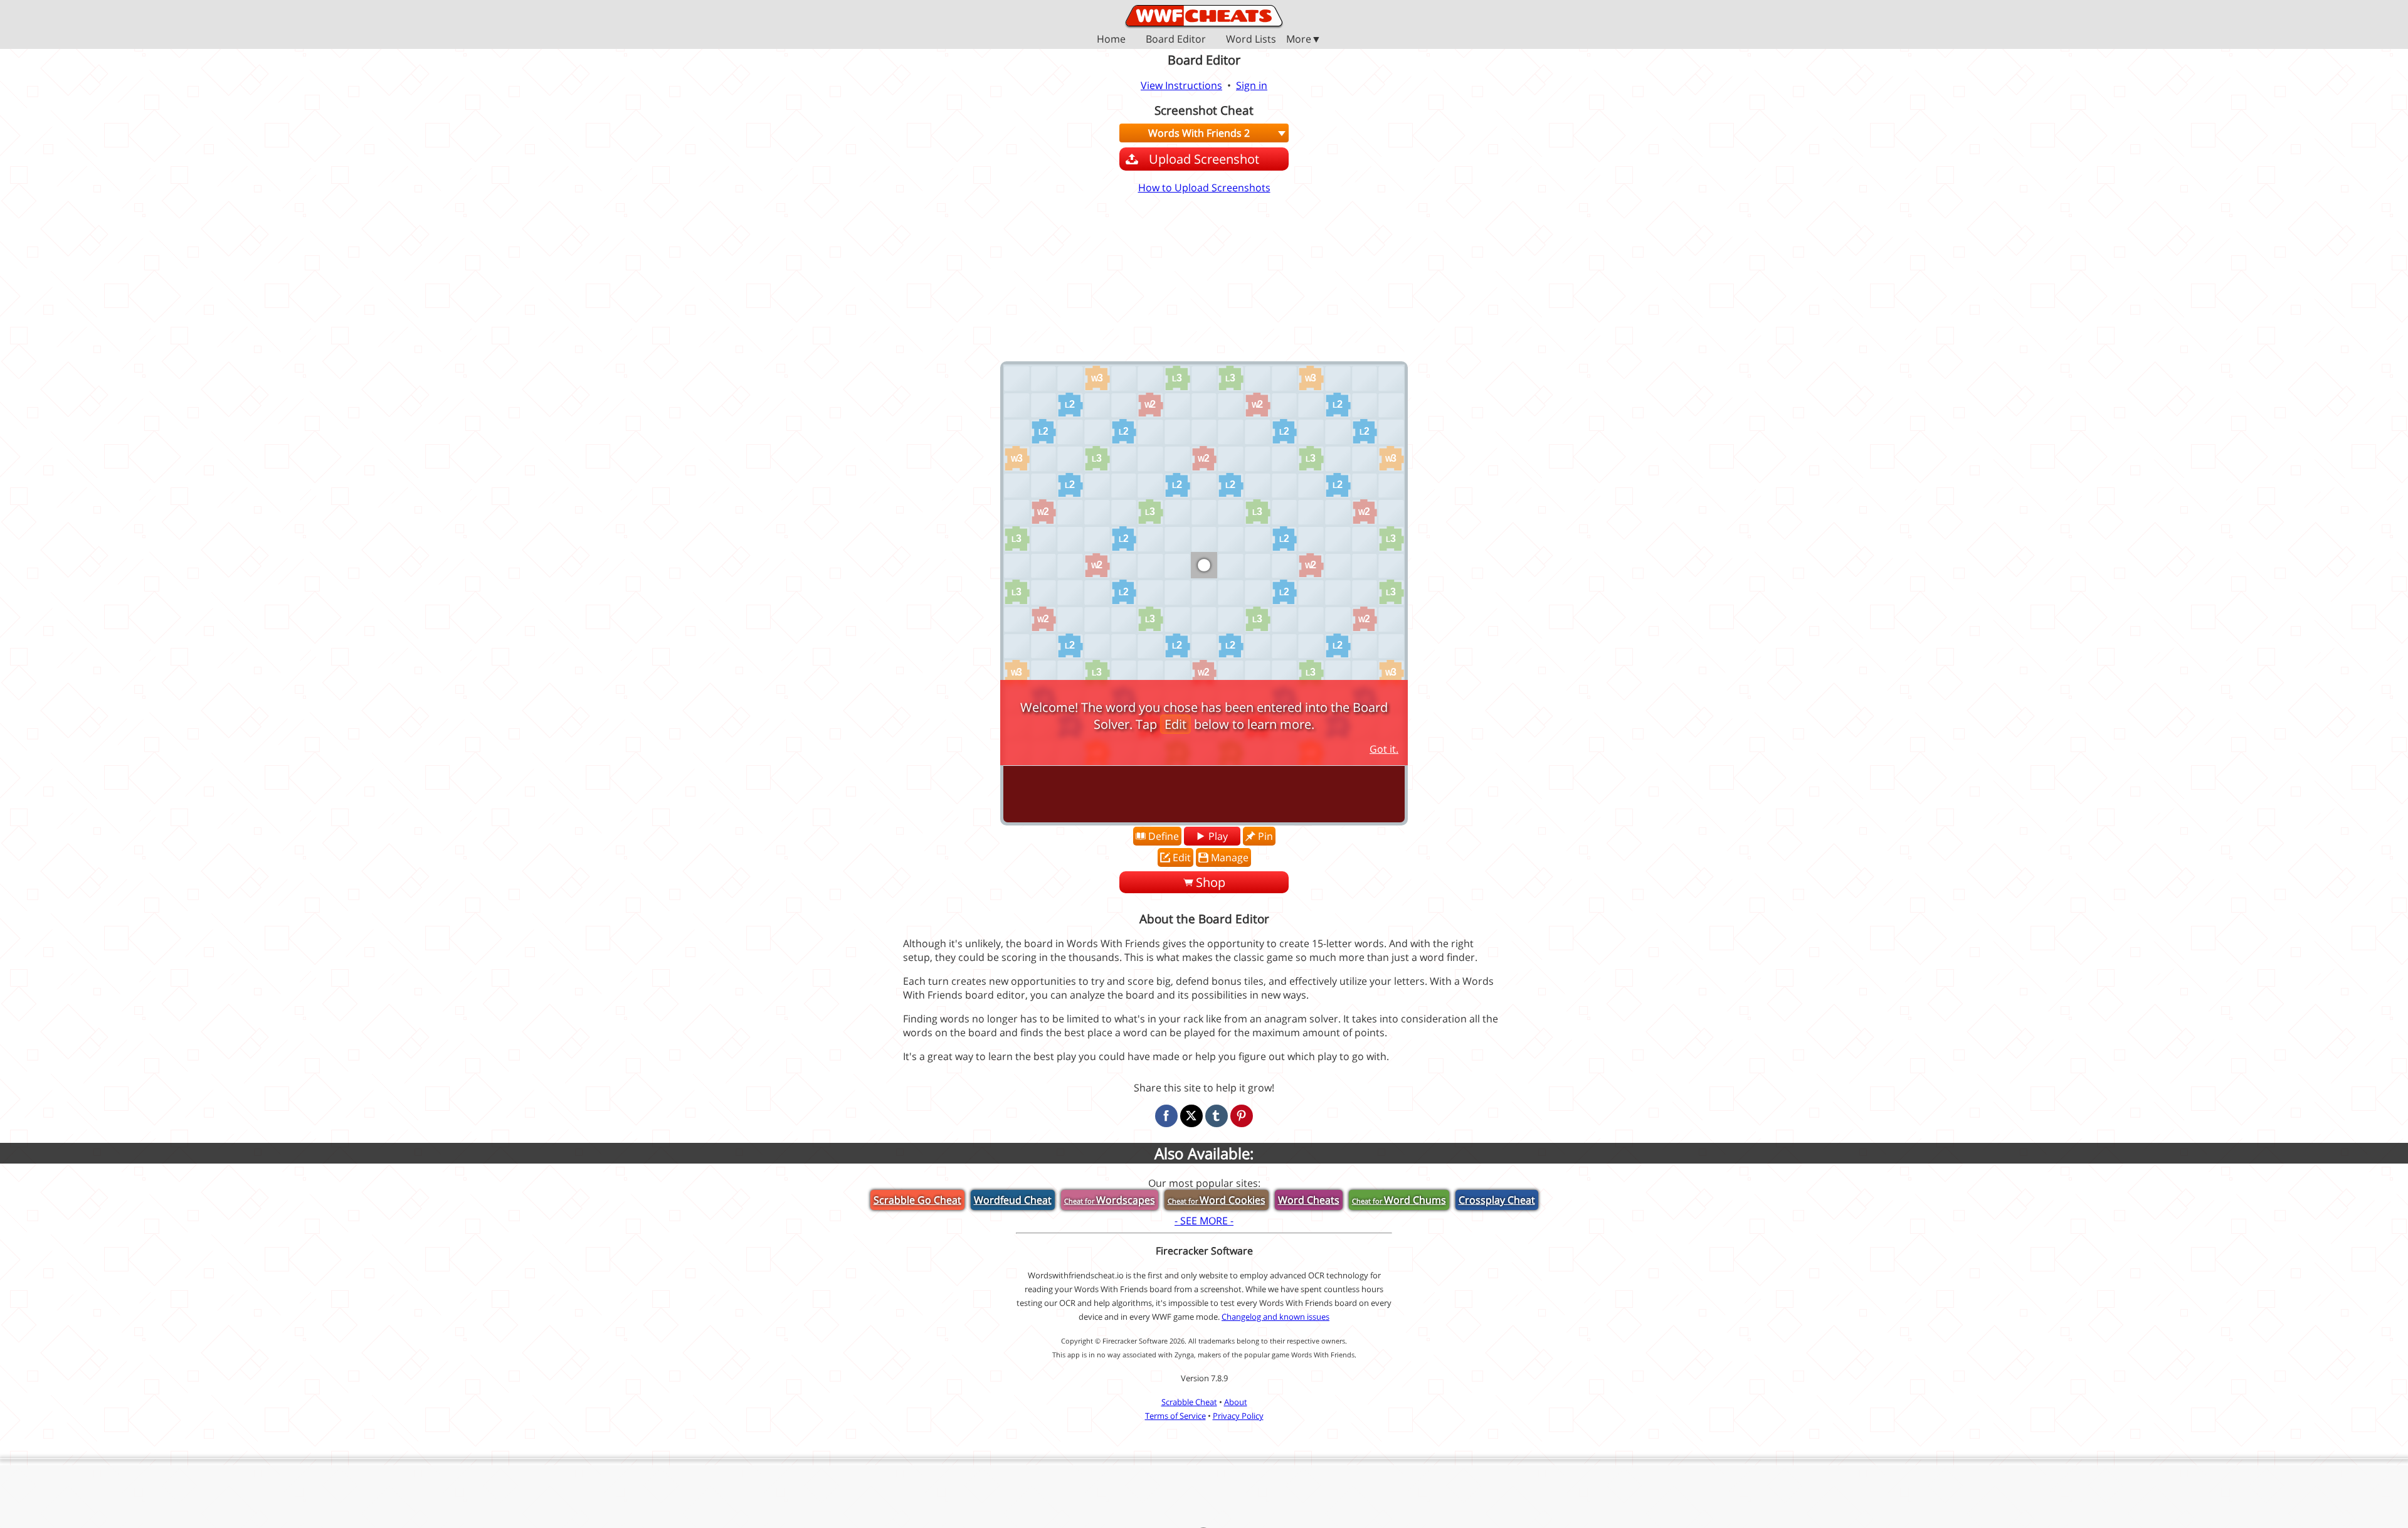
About (1236, 1402)
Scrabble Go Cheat (917, 1200)
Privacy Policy (1238, 1416)
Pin (1265, 836)
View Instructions (1181, 85)
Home (1111, 40)
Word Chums (1399, 1200)
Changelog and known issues (1275, 1317)
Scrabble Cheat (1189, 1402)
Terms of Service (1175, 1416)
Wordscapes (1110, 1200)
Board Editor (1176, 40)
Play (1218, 836)
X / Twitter (1191, 1116)
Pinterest (1242, 1116)
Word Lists (1251, 40)
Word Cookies (1217, 1200)
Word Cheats (1309, 1200)
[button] (1204, 39)
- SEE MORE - (1204, 1221)
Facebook (1166, 1116)
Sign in (1252, 85)
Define (1164, 836)
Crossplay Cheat (1497, 1200)
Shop (1211, 882)
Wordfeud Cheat (1013, 1200)
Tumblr (1217, 1116)
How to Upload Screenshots (1204, 188)
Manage (1230, 857)
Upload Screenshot (1204, 159)
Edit (1182, 857)
